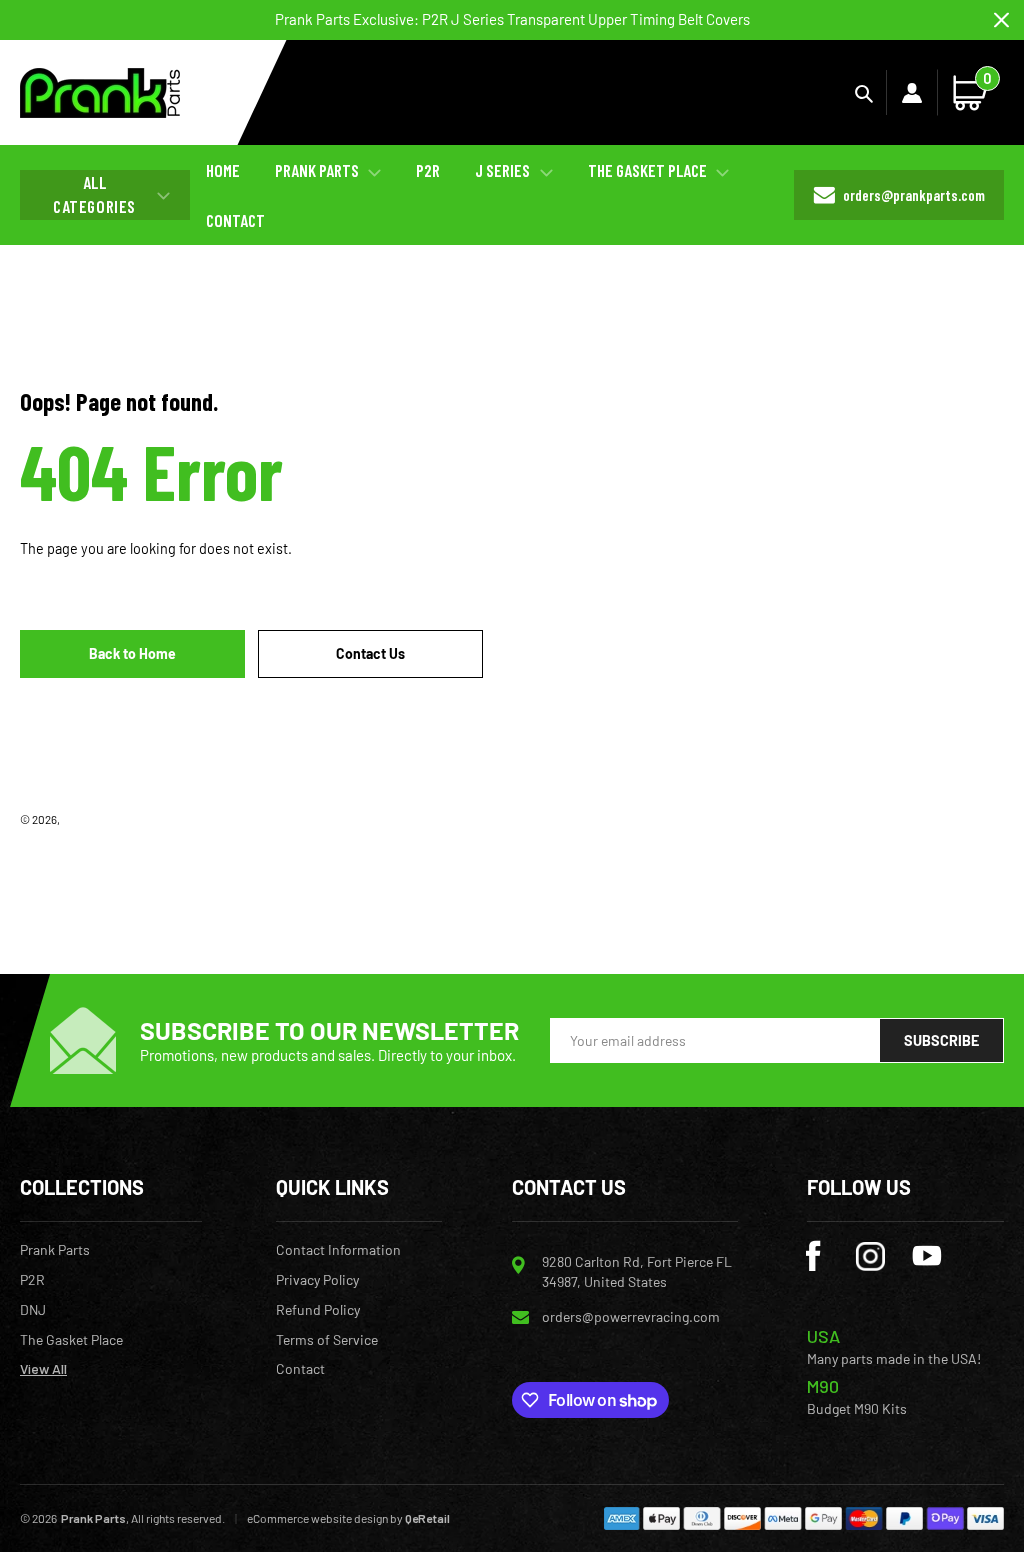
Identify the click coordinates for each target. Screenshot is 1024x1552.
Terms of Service (327, 1340)
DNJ (33, 1310)
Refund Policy (318, 1310)
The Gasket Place (71, 1340)
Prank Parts (91, 819)
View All (43, 1369)
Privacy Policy (317, 1280)
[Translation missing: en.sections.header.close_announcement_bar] (1001, 20)
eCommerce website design (317, 1518)
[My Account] (912, 93)
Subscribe (941, 1040)
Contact (300, 1369)
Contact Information (338, 1250)
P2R (32, 1280)
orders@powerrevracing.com (631, 1316)
